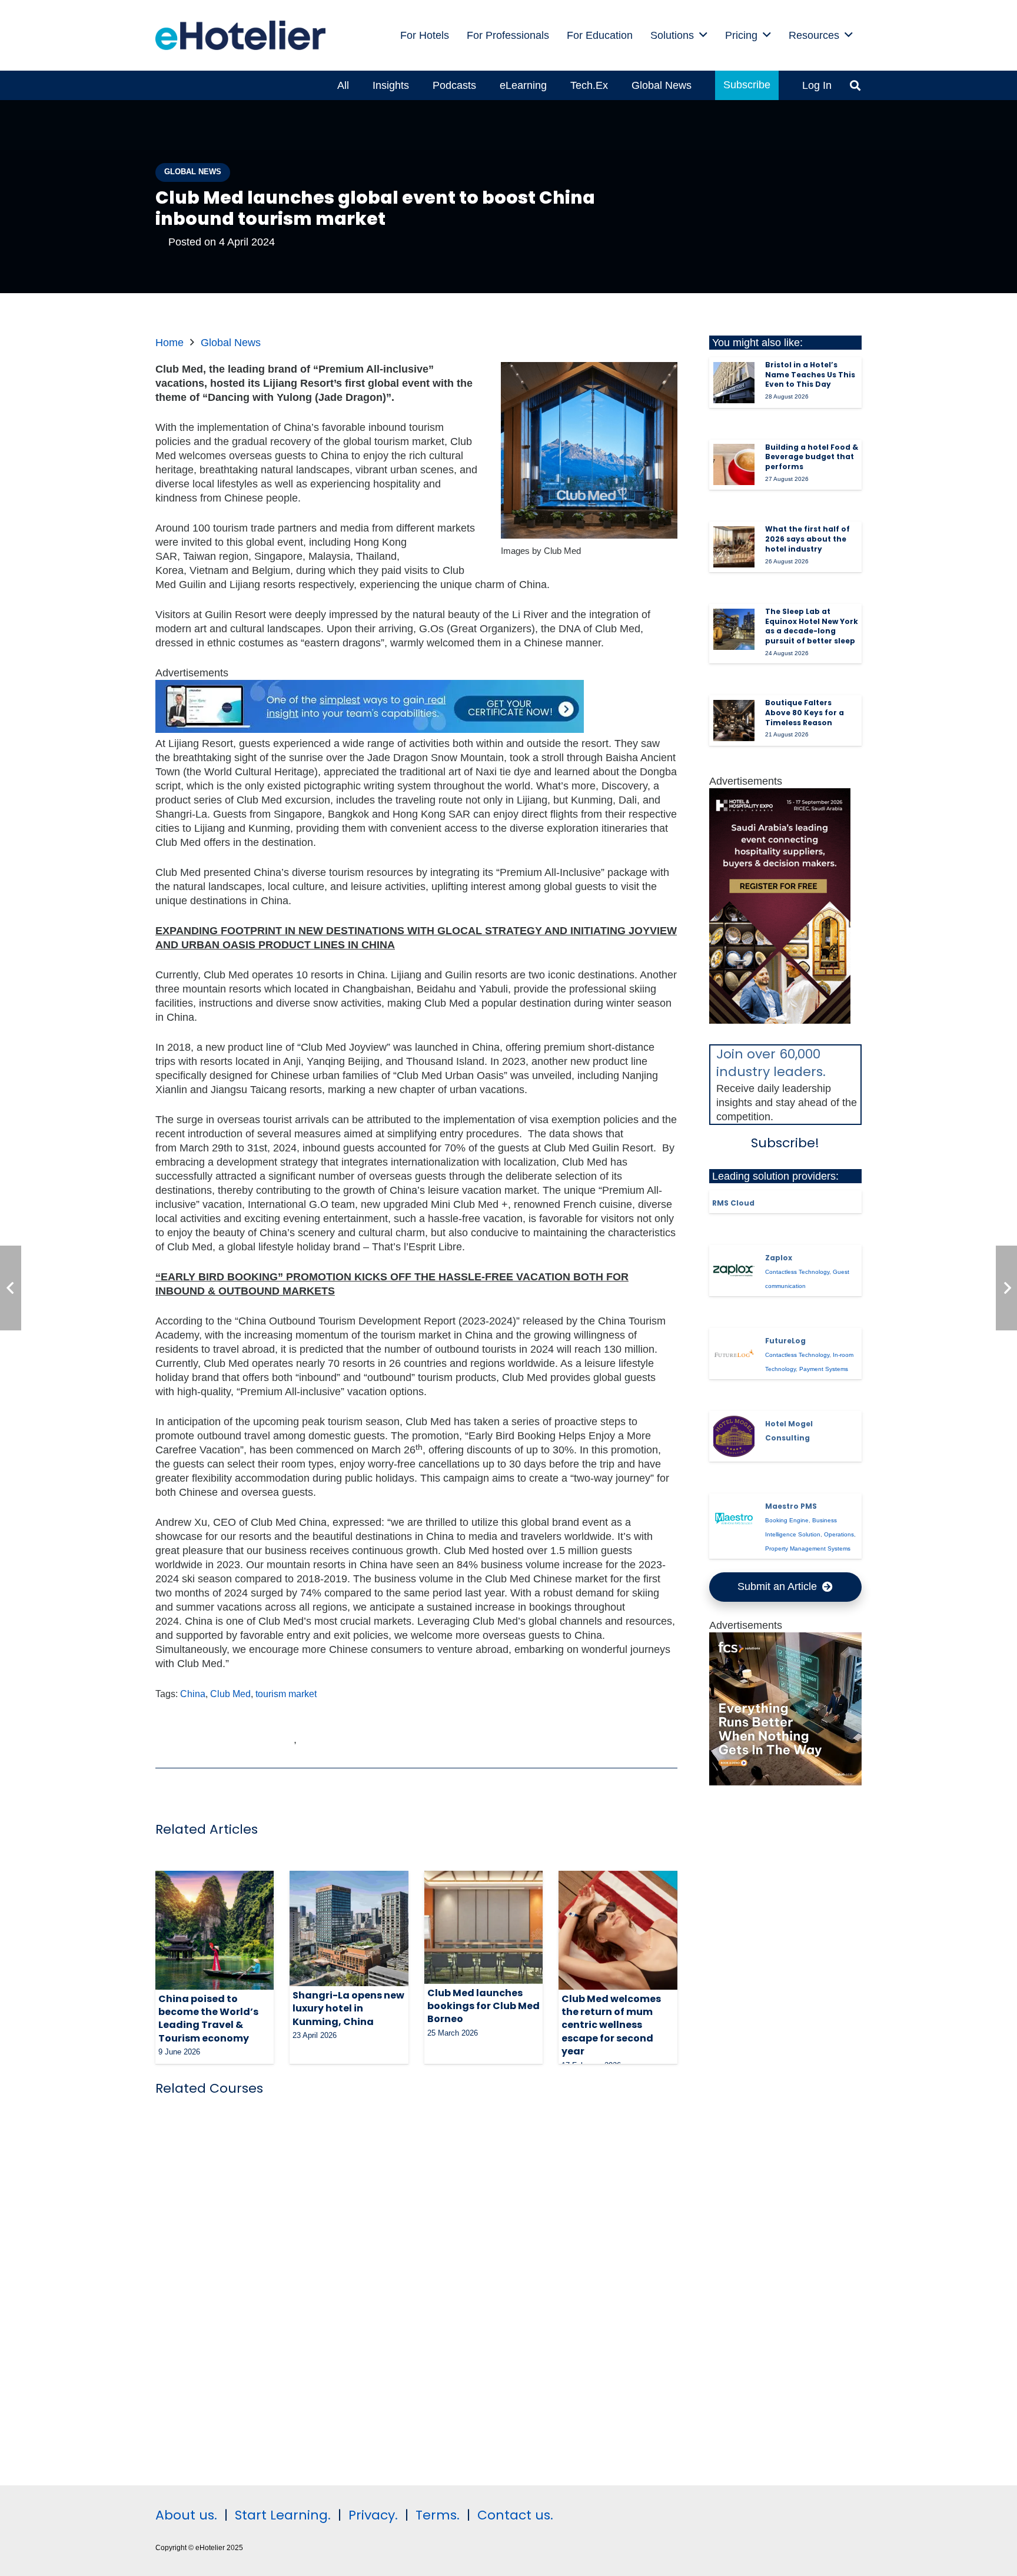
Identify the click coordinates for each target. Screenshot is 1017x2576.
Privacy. (373, 2515)
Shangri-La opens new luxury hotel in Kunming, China (348, 2009)
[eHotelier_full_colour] (240, 35)
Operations (839, 1534)
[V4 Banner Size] (370, 729)
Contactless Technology (797, 1272)
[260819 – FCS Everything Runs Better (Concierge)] (786, 1782)
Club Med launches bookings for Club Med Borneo (483, 2006)
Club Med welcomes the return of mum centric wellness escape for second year (611, 2025)
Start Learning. (281, 2515)
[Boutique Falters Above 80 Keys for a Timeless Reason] (734, 721)
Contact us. (515, 2515)
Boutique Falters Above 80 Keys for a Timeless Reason (805, 713)
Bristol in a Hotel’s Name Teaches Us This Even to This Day (810, 375)
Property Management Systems (808, 1548)
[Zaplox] (734, 1270)
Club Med (230, 1694)
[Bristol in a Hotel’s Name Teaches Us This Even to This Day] (734, 383)
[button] (703, 35)
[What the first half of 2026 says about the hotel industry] (734, 547)
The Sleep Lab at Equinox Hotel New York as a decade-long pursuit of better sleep (812, 626)
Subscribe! (785, 1143)
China (193, 1694)
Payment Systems (824, 1369)
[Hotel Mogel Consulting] (734, 1436)
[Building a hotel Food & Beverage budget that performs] (734, 464)
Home (169, 343)
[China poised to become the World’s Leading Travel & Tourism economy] (215, 1930)
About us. (186, 2515)
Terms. (438, 2515)
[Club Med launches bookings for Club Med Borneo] (483, 1927)
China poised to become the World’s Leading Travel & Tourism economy (208, 2019)
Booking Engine (787, 1520)
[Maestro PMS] (734, 1519)
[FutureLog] (734, 1353)
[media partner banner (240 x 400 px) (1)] (780, 1020)
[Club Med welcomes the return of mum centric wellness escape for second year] (618, 1930)
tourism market (286, 1694)
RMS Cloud (733, 1203)
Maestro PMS (791, 1506)
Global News (231, 343)
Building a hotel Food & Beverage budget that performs (812, 457)
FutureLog (785, 1341)
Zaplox (779, 1258)
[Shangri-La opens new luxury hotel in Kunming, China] (349, 1928)
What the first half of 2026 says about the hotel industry (807, 539)
